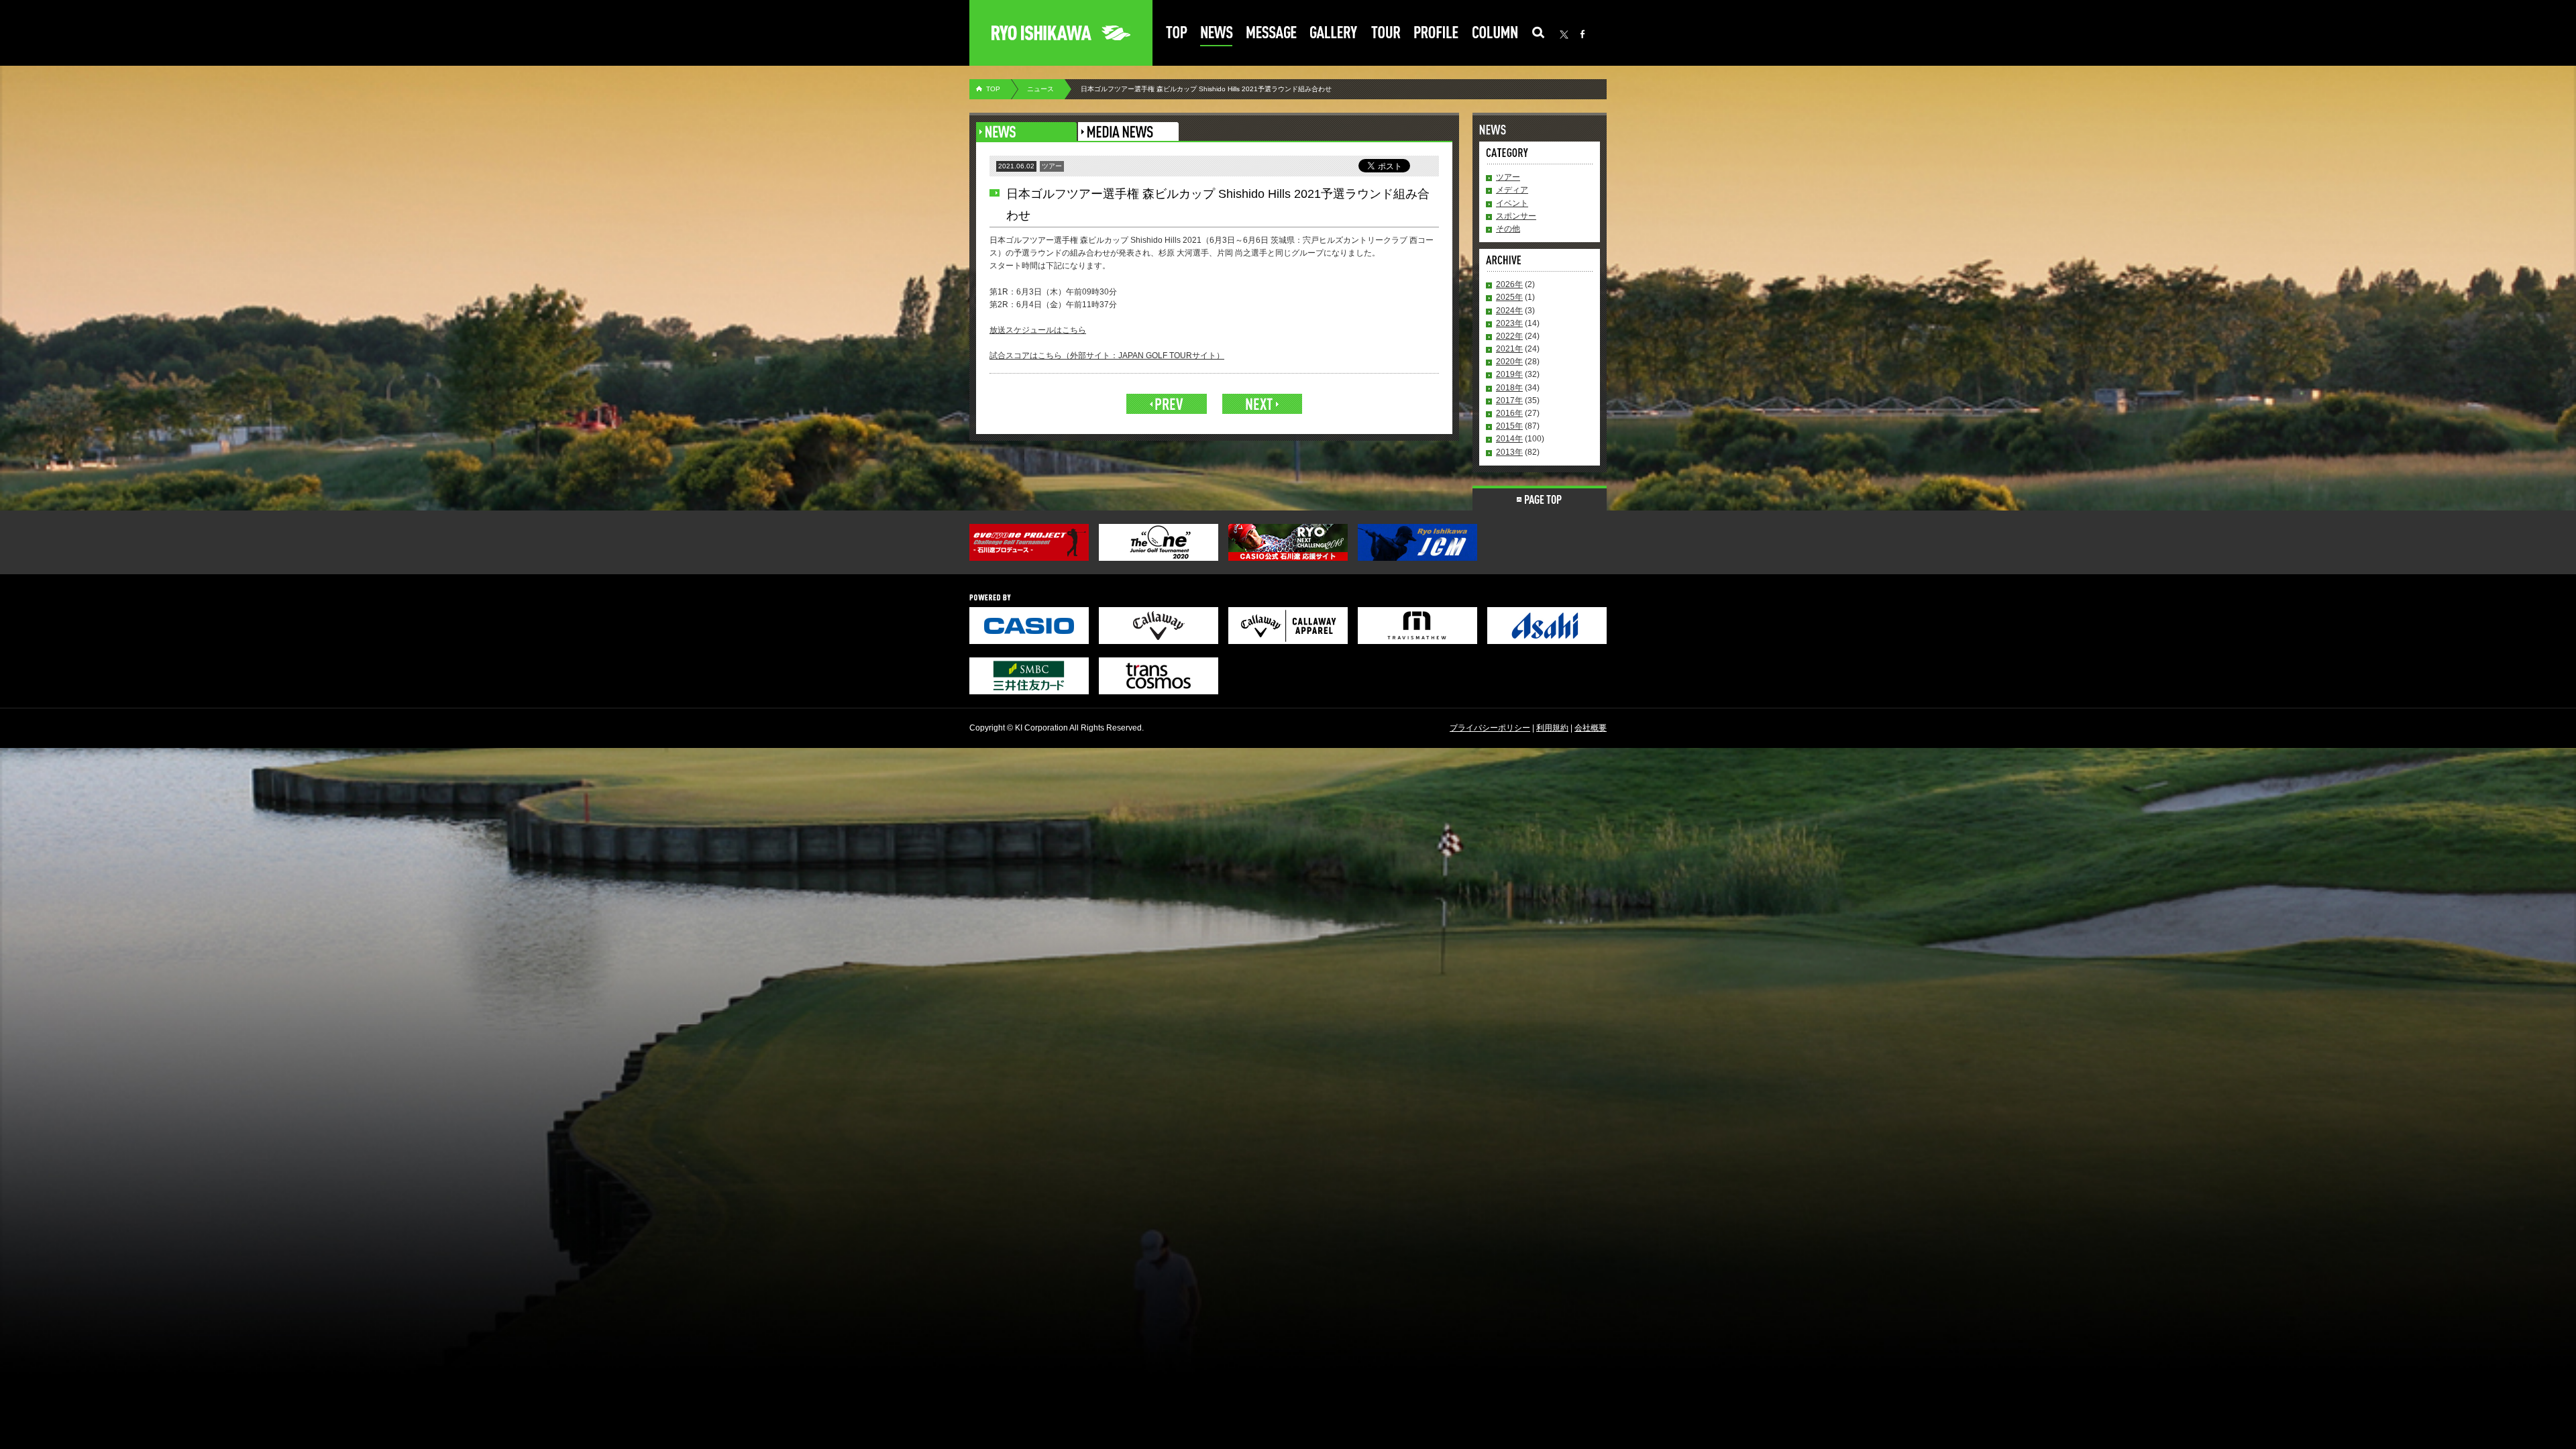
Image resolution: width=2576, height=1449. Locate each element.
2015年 (1509, 426)
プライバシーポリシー (1490, 728)
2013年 (1509, 452)
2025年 (1509, 297)
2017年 (1509, 400)
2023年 (1509, 323)
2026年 (1509, 284)
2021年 (1509, 349)
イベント (1512, 203)
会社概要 (1591, 728)
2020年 (1509, 362)
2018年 (1509, 388)
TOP (993, 89)
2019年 (1509, 374)
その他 (1508, 229)
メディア (1512, 190)
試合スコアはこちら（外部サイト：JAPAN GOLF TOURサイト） (1107, 356)
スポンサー (1516, 216)
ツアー (1508, 177)
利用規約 (1552, 728)
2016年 (1509, 413)
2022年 (1509, 336)
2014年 (1509, 439)
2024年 (1509, 311)
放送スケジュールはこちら (1038, 330)
